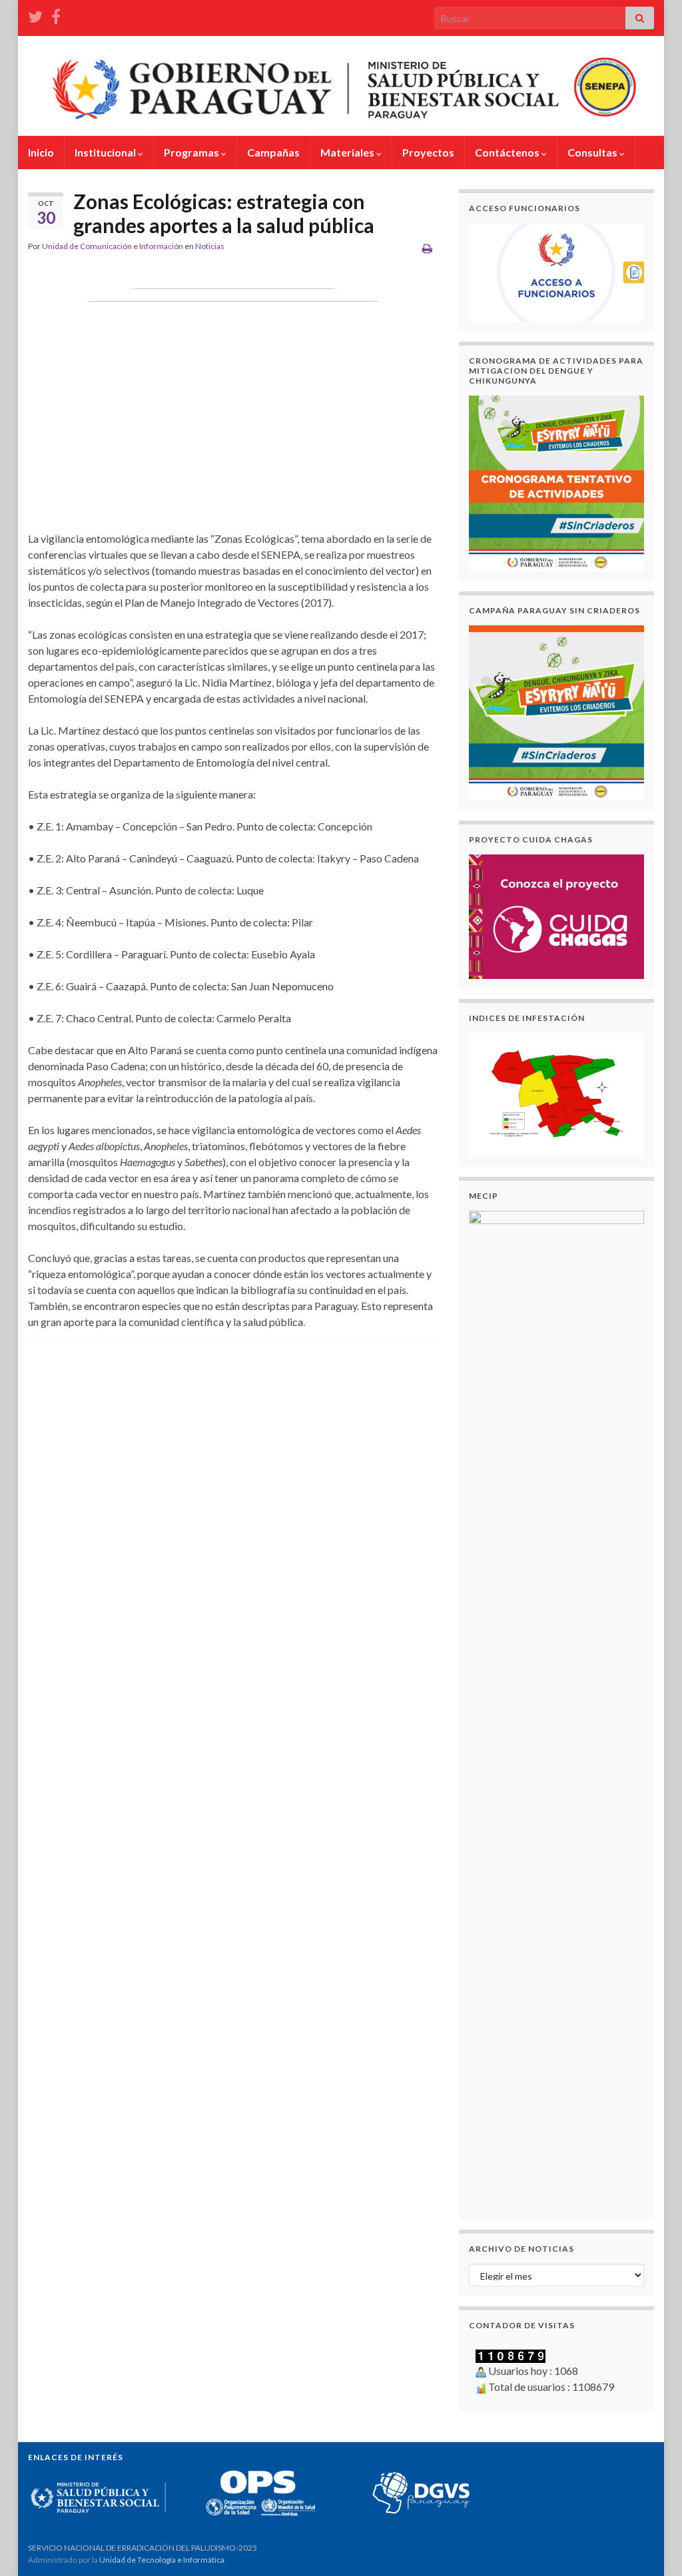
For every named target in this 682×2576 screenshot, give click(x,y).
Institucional (106, 152)
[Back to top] (652, 2546)
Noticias (210, 246)
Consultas (593, 152)
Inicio (41, 152)
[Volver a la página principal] (341, 86)
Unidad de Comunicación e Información (113, 246)
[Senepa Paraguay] (56, 14)
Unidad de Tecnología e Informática (162, 2560)
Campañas (273, 152)
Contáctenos (508, 152)
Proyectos (428, 152)
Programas (192, 152)
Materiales (348, 152)
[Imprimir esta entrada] (427, 248)
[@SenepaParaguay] (35, 14)
